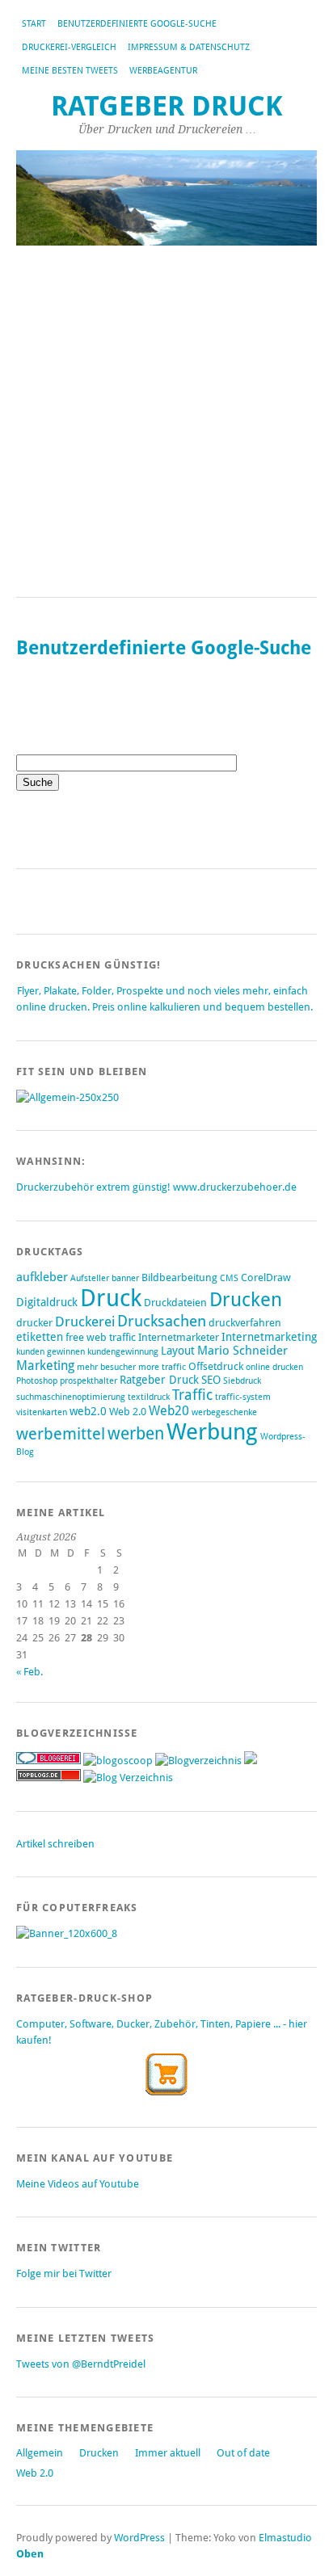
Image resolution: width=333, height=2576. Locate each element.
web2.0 (88, 1411)
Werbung (212, 1432)
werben (136, 1433)
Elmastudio (285, 2538)
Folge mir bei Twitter (64, 2273)
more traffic (162, 1367)
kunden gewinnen (51, 1352)
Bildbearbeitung (179, 1277)
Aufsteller (90, 1278)
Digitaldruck (47, 1302)
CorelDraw (266, 1277)
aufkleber (42, 1277)
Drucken (246, 1300)
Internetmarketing (269, 1337)
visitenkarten (42, 1412)
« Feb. (30, 1672)
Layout (178, 1351)
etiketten (40, 1337)
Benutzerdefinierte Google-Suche (137, 24)
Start (34, 24)
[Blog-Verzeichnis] (48, 1761)
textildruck (149, 1397)
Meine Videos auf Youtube (78, 2184)
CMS (229, 1278)
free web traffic (101, 1337)
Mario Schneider (242, 1351)
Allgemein (40, 2453)
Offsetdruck (216, 1366)
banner (125, 1278)
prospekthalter (89, 1381)
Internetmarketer (179, 1337)
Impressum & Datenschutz (189, 47)
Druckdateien (175, 1303)
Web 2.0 (128, 1412)
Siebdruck (242, 1381)
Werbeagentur (163, 71)
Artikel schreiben (55, 1844)
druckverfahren (245, 1323)
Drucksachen (162, 1321)
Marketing (45, 1366)
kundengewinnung (123, 1352)
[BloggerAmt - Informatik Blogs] (198, 1761)
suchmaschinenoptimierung (71, 1397)
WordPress (139, 2538)
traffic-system (243, 1397)
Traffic (192, 1395)
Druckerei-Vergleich (69, 47)
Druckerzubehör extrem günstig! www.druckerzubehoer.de (156, 1187)
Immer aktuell (168, 2453)
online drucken (274, 1367)
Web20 (169, 1411)
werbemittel (61, 1434)
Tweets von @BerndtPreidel (81, 2364)
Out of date (243, 2453)
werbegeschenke (224, 1412)
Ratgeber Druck (167, 106)
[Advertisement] (166, 422)
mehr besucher (106, 1367)
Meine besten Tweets (70, 71)
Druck (111, 1298)
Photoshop (37, 1381)
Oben (30, 2554)
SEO (211, 1380)
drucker (34, 1323)
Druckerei (85, 1322)
